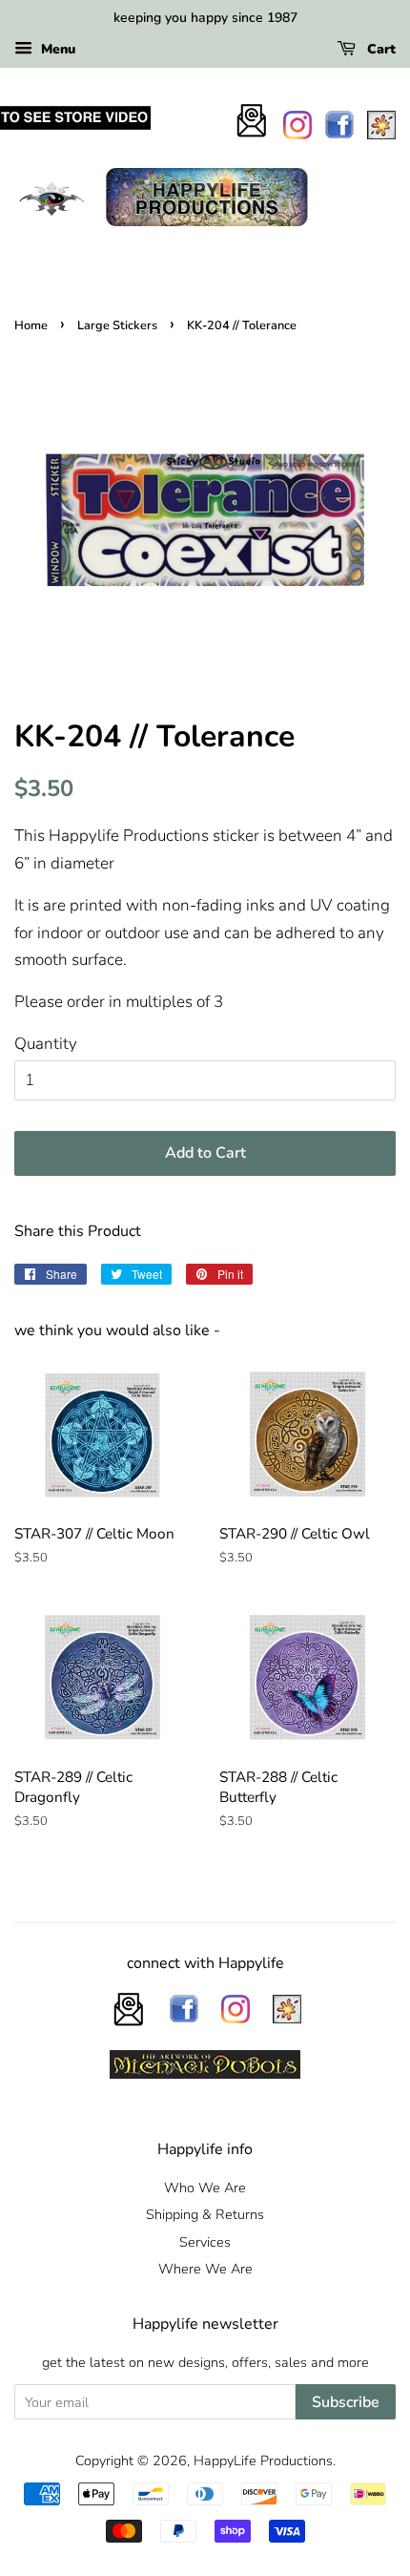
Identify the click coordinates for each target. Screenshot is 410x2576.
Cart (379, 49)
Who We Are (205, 2188)
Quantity (46, 1044)
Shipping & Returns (205, 2214)
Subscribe (346, 2402)
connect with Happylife (205, 1963)
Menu (56, 49)
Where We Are (205, 2269)
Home (31, 325)
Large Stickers (117, 325)
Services (205, 2242)
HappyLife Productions (263, 2461)
